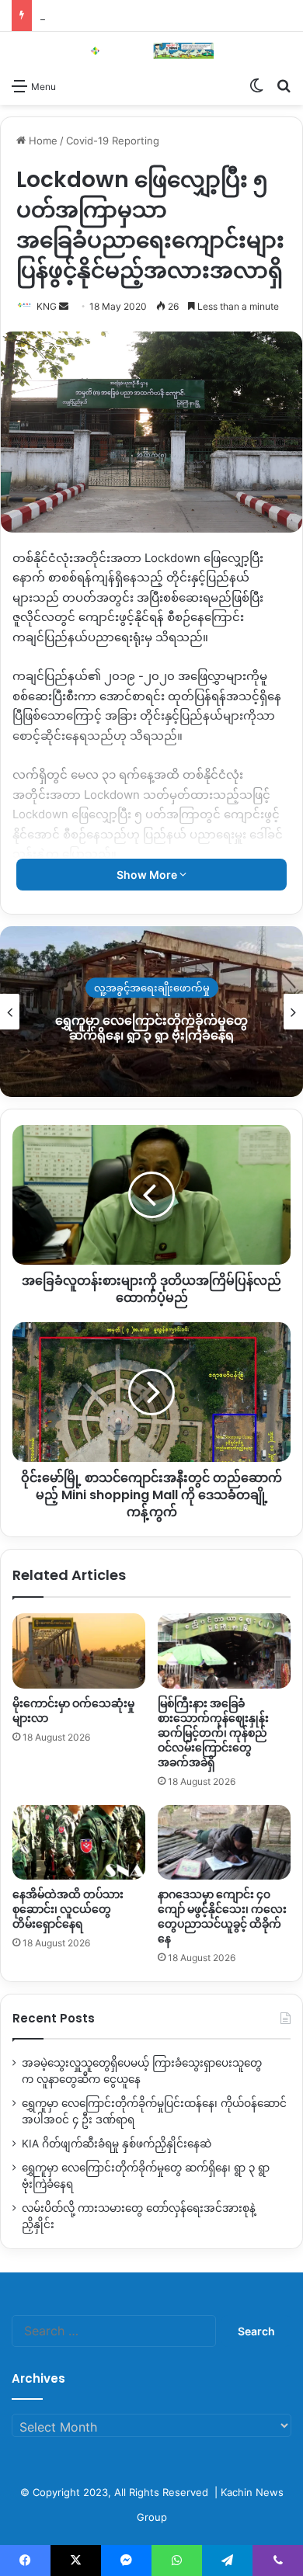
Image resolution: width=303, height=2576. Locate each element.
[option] (151, 1012)
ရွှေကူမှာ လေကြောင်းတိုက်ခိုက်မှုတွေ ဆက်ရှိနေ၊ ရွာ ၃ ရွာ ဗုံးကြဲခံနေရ (151, 1028)
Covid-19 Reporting (113, 141)
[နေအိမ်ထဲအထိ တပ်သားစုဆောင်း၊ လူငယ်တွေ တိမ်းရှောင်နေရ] (79, 1842)
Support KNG (71, 16)
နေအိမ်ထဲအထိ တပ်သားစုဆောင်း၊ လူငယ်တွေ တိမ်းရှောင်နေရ (68, 1909)
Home (42, 141)
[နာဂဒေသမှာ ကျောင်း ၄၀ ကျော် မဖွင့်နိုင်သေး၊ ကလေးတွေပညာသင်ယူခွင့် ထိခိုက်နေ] (224, 1842)
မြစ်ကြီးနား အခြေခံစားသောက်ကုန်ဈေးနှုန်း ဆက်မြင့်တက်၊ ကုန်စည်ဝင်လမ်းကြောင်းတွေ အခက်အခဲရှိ (213, 1733)
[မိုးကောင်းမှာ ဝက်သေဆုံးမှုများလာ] (79, 1651)
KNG (47, 306)
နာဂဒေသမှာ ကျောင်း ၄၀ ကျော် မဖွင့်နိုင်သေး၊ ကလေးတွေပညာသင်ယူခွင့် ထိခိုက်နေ (222, 1916)
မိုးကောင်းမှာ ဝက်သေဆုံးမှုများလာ (73, 1711)
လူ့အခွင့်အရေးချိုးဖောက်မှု (152, 988)
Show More (148, 875)
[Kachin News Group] (151, 51)
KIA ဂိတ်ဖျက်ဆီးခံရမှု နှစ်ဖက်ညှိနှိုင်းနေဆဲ (117, 2144)
